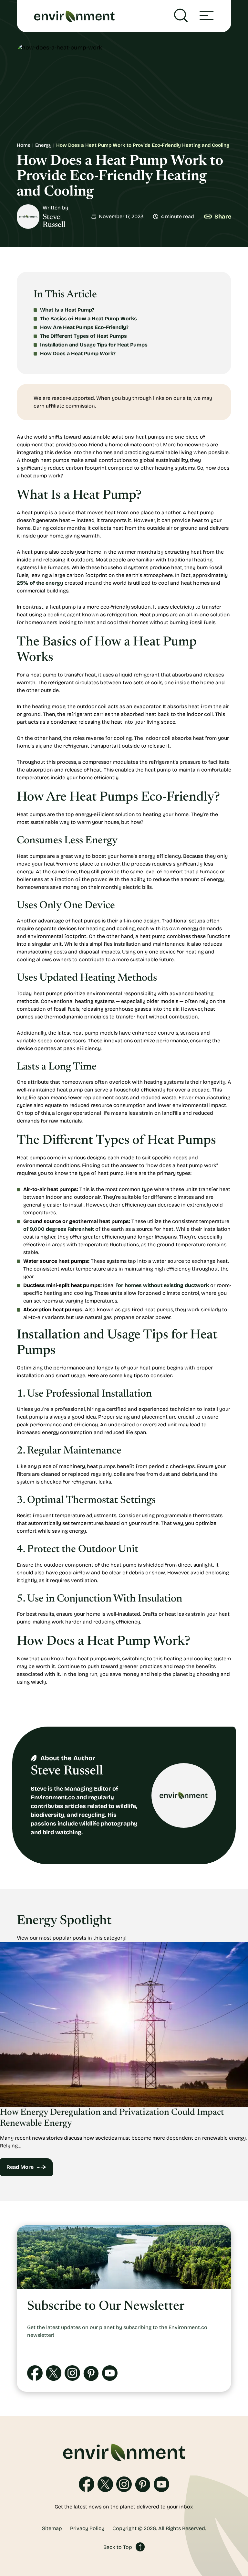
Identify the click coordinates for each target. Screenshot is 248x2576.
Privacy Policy (87, 2528)
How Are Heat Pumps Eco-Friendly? (84, 327)
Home (24, 145)
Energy (43, 145)
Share (223, 217)
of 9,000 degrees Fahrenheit (59, 1229)
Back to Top (118, 2547)
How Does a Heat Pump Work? (78, 353)
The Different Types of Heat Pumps (83, 336)
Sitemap (52, 2528)
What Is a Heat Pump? (67, 310)
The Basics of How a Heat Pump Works (88, 319)
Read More (20, 2167)
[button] (207, 16)
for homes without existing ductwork (162, 1285)
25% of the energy (40, 583)
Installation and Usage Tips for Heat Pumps (94, 345)
